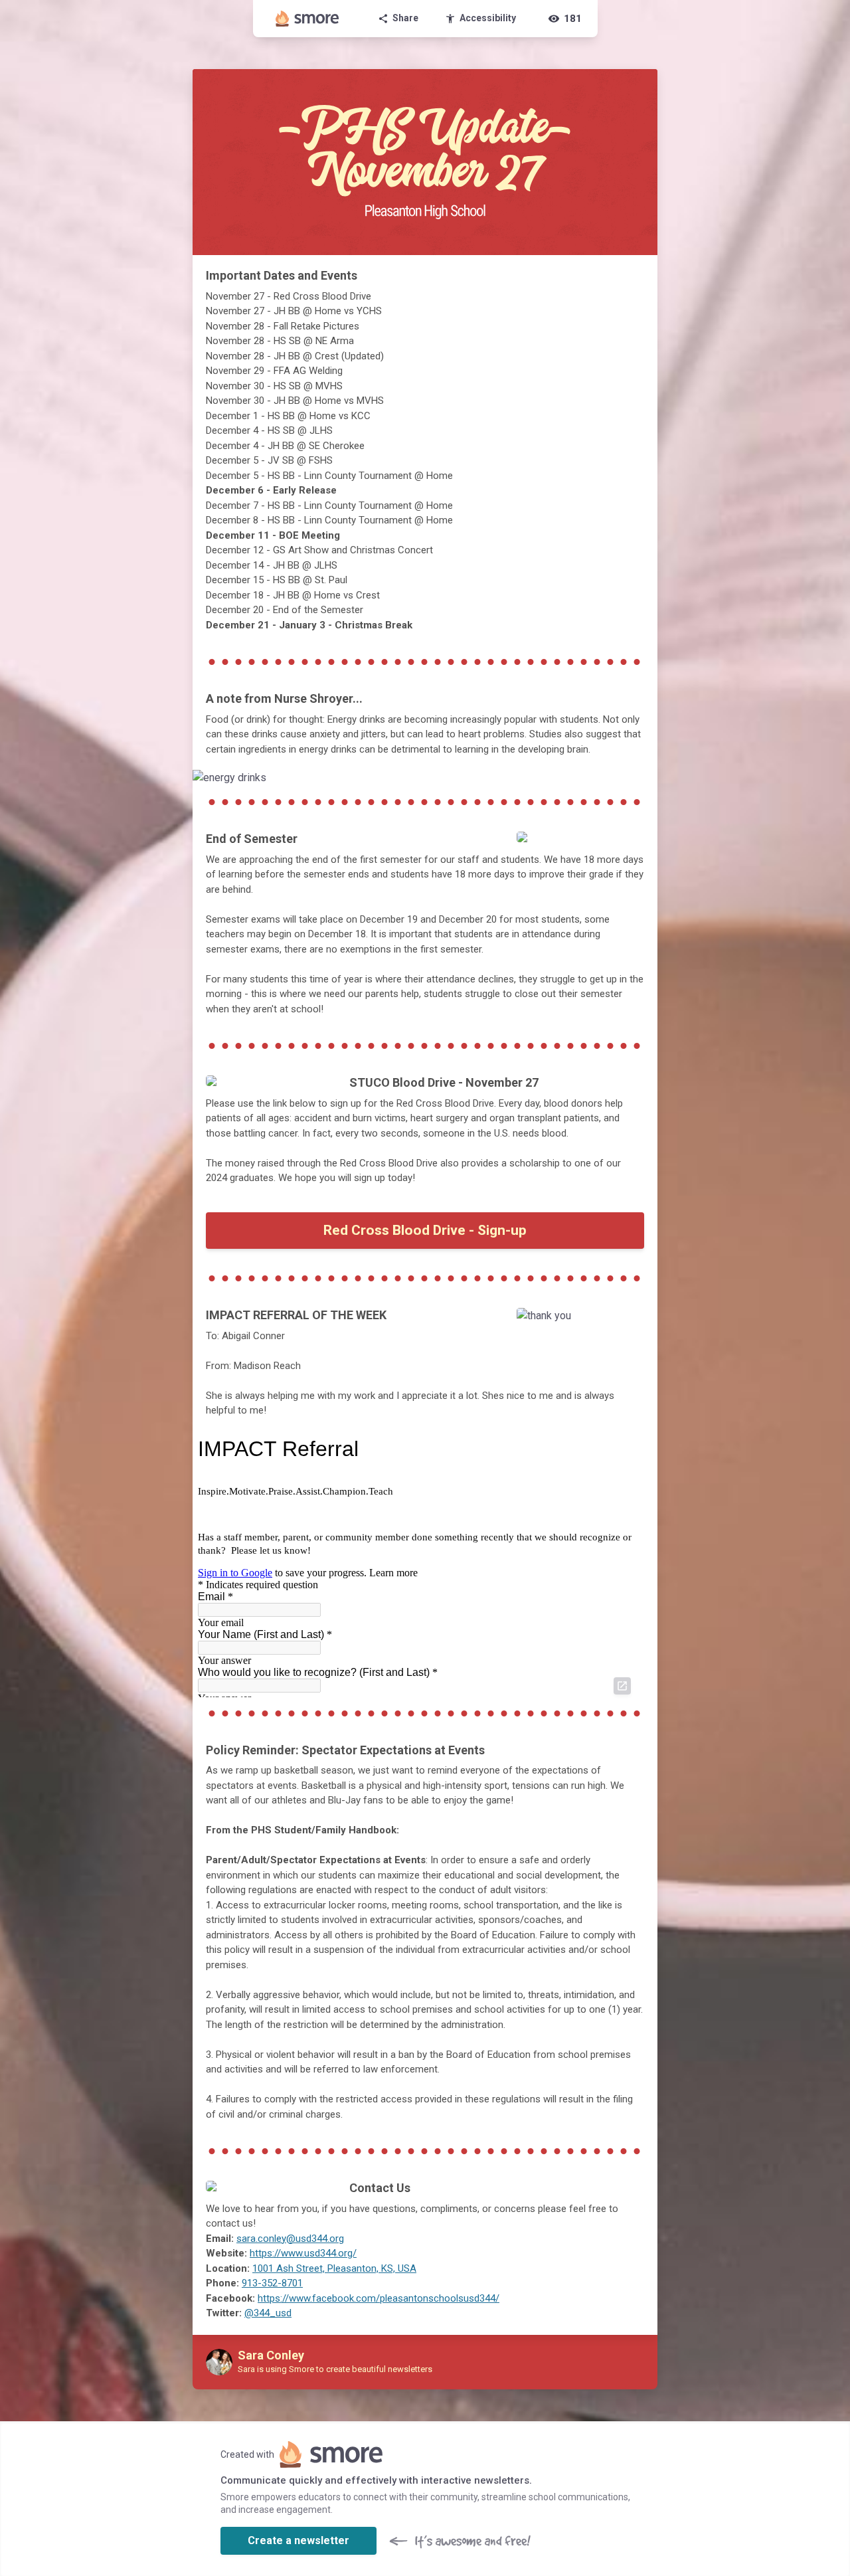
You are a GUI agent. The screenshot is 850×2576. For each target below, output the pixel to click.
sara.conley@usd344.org (290, 2239)
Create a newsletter (298, 2540)
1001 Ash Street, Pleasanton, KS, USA (334, 2268)
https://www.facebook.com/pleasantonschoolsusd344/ (379, 2298)
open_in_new (622, 1686)
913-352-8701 (272, 2283)
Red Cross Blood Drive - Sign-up (425, 1230)
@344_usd (268, 2313)
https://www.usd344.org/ (303, 2253)
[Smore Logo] (307, 19)
